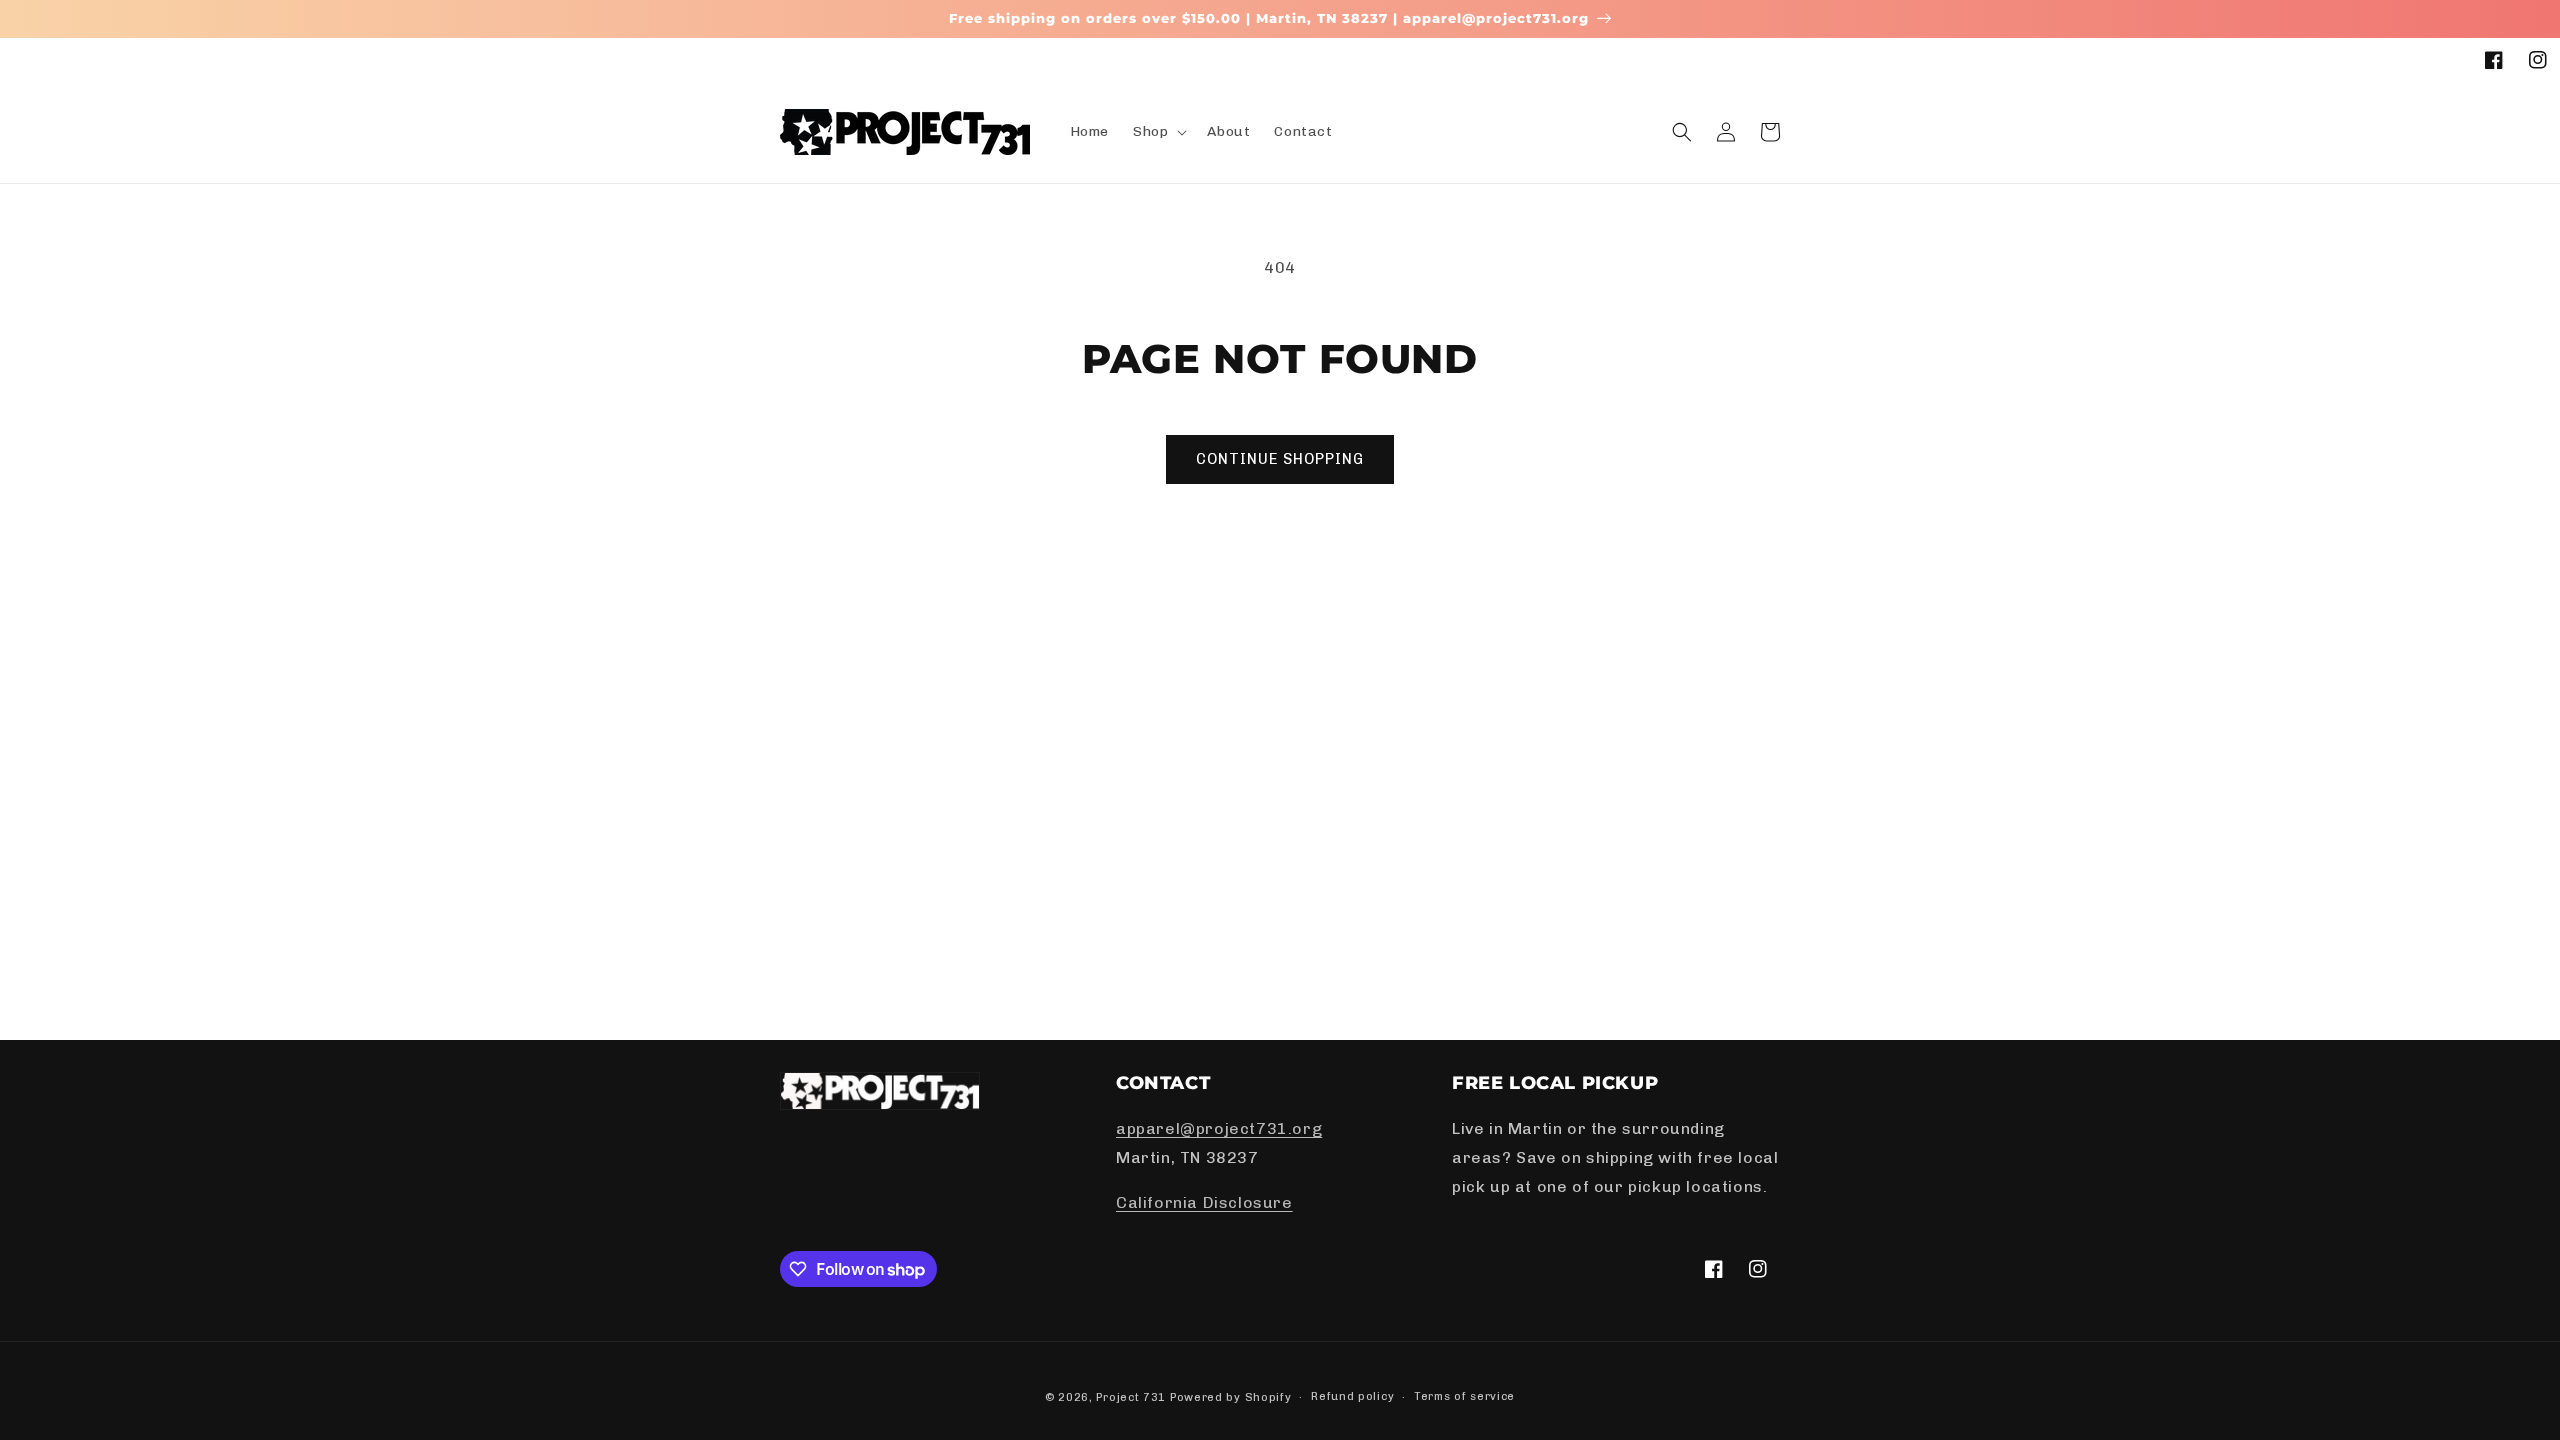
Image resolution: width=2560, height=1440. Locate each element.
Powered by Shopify (1231, 1397)
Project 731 (1131, 1397)
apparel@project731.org (1219, 1128)
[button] (1158, 132)
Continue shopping (1280, 459)
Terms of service (1464, 1396)
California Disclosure (1204, 1202)
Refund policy (1352, 1396)
